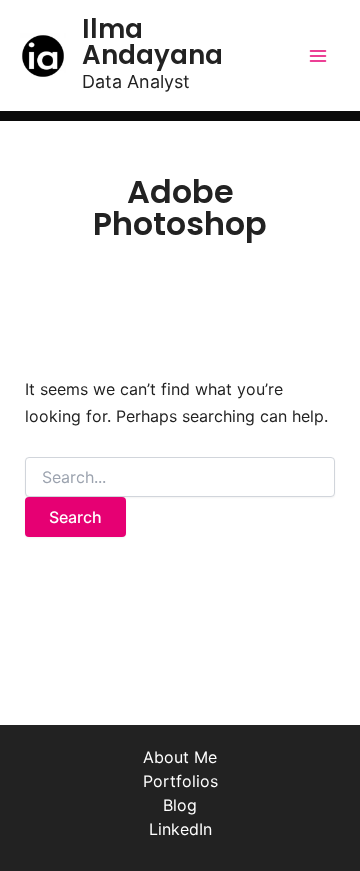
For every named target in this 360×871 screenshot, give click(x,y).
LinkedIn (180, 829)
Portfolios (180, 781)
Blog (180, 805)
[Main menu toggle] (318, 56)
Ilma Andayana (152, 42)
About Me (180, 757)
